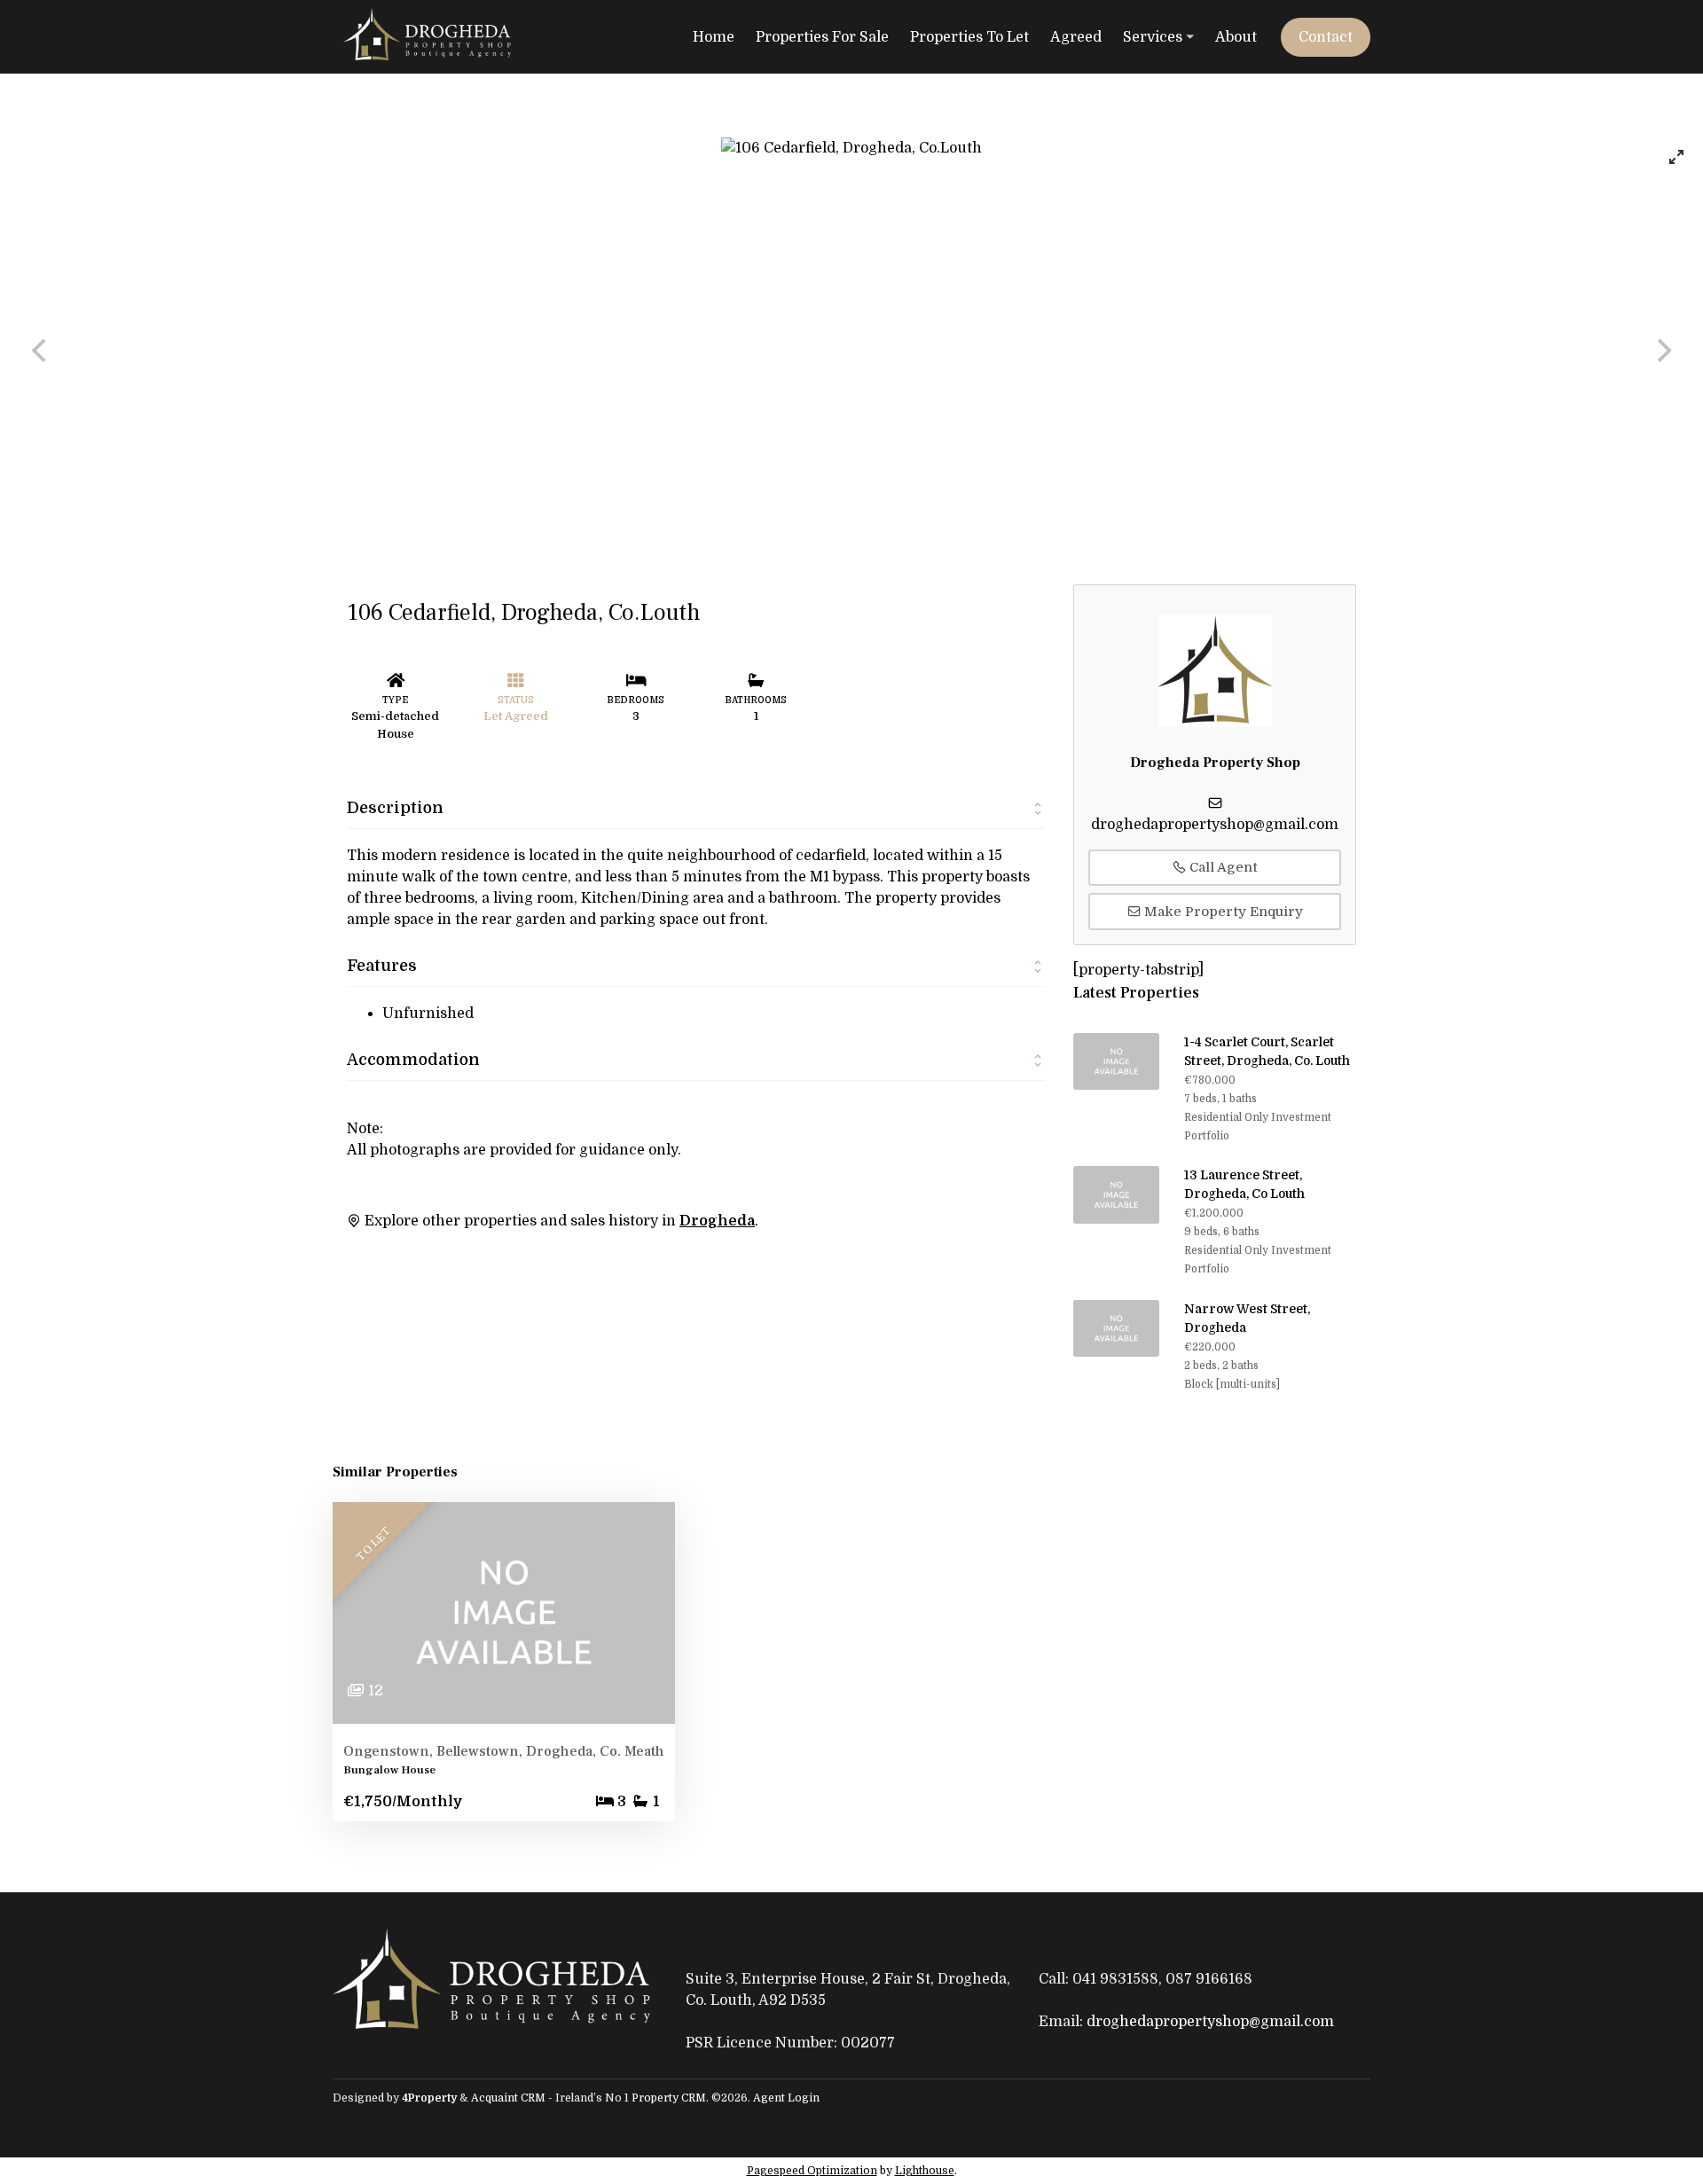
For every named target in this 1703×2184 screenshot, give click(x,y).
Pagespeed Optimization (812, 2171)
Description (395, 808)
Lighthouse (925, 2171)
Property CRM (669, 2098)
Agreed (1076, 37)
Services (1153, 37)
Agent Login (786, 2098)
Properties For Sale (822, 37)
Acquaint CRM (508, 2098)
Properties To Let (969, 37)
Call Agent (1222, 867)
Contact (1326, 37)
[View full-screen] (1676, 157)
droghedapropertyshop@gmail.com (1215, 825)
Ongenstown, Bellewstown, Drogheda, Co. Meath (504, 1751)
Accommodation (413, 1060)
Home (714, 37)
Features (382, 966)
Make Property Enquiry (1222, 912)
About (1236, 37)
